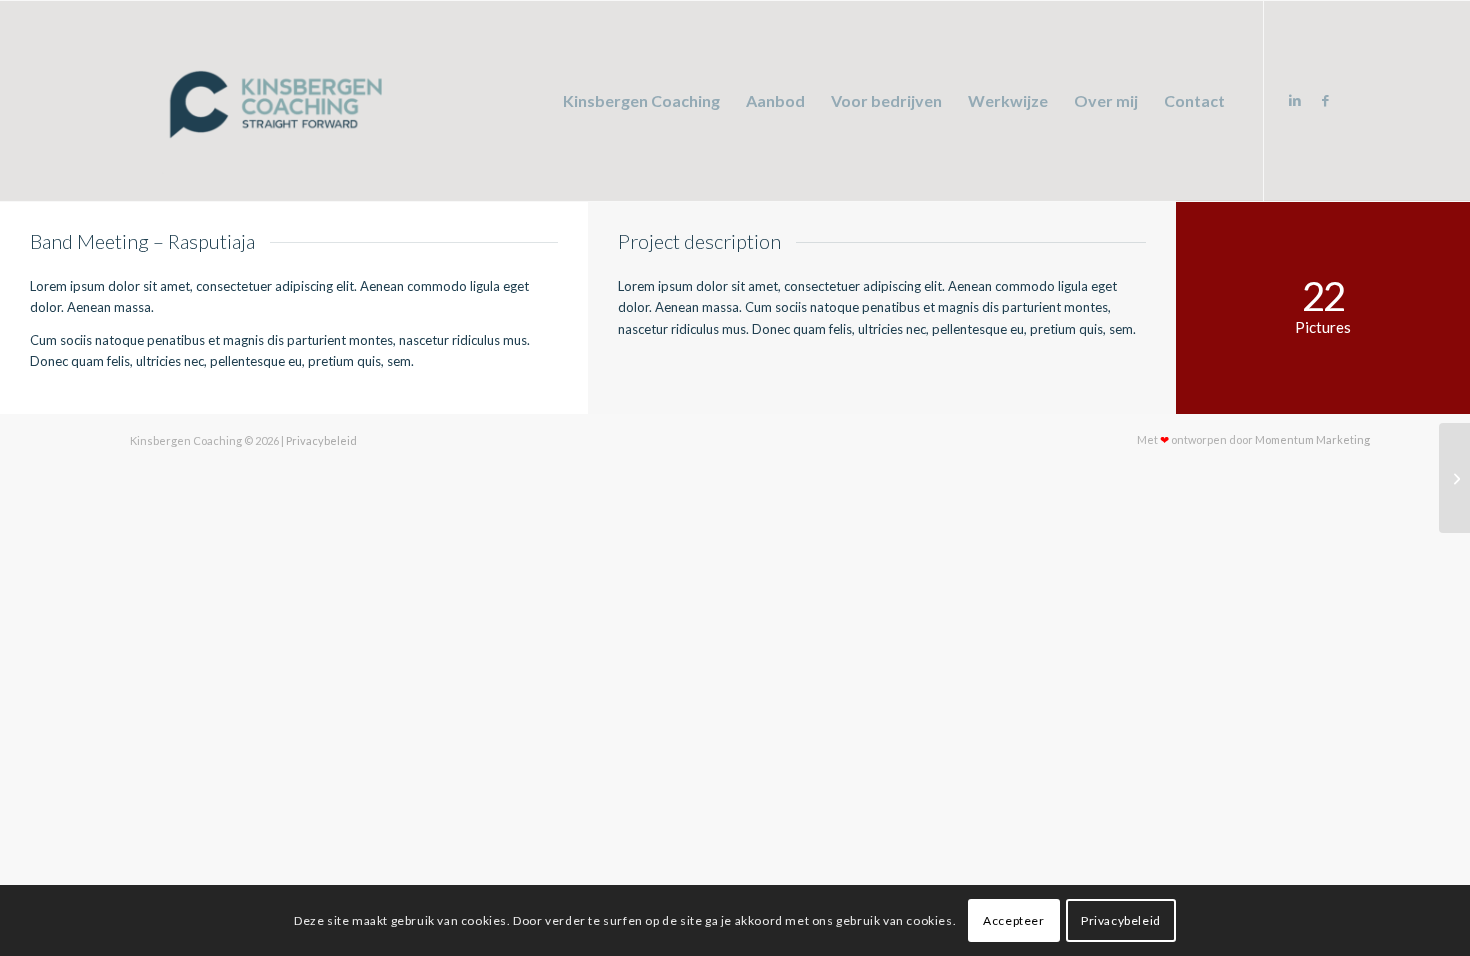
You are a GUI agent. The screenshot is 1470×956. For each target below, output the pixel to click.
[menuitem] (641, 101)
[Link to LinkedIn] (1295, 100)
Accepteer (1013, 920)
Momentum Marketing (1312, 440)
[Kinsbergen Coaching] (271, 101)
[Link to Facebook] (1325, 100)
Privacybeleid (321, 440)
